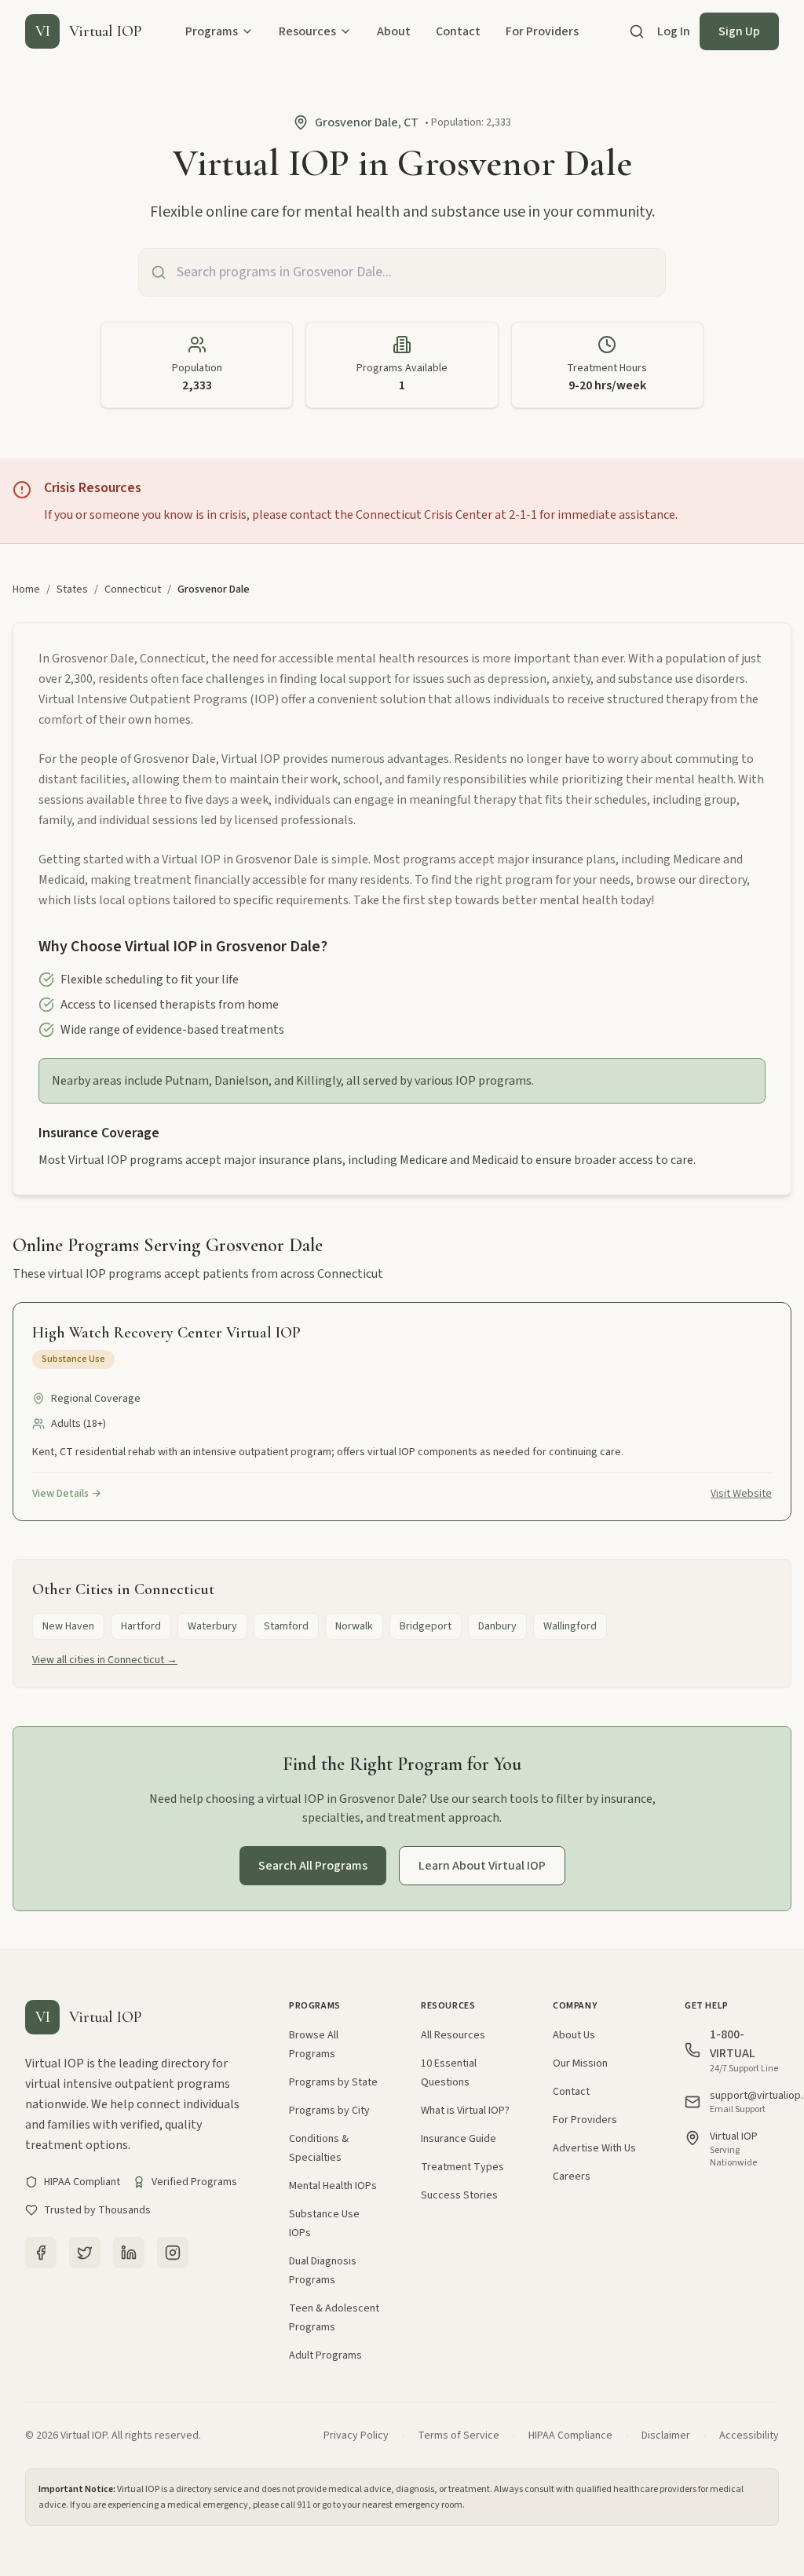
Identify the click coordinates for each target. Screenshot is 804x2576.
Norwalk (354, 1626)
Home (26, 589)
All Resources (453, 2035)
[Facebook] (41, 2253)
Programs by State (333, 2082)
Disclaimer (666, 2436)
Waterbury (212, 1626)
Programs (212, 31)
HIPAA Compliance (570, 2436)
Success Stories (459, 2195)
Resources (307, 31)
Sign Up (739, 31)
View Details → (67, 1494)
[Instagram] (173, 2253)
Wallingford (570, 1626)
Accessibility (749, 2436)
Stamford (286, 1626)
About (394, 31)
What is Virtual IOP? (465, 2111)
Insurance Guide (459, 2139)
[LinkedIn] (129, 2253)
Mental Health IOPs (333, 2186)
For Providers (542, 31)
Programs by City (329, 2111)
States (72, 589)
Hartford (141, 1626)
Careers (572, 2176)
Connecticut (133, 589)
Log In (674, 31)
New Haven (68, 1626)
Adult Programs (325, 2355)
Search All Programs (313, 1866)
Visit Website (741, 1494)
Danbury (497, 1626)
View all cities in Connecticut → (105, 1660)
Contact (458, 31)
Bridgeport (426, 1626)
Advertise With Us (594, 2148)
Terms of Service (459, 2436)
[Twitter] (85, 2253)
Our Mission (580, 2063)
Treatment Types (462, 2167)
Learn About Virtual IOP (482, 1866)
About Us (574, 2035)
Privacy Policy (356, 2436)
